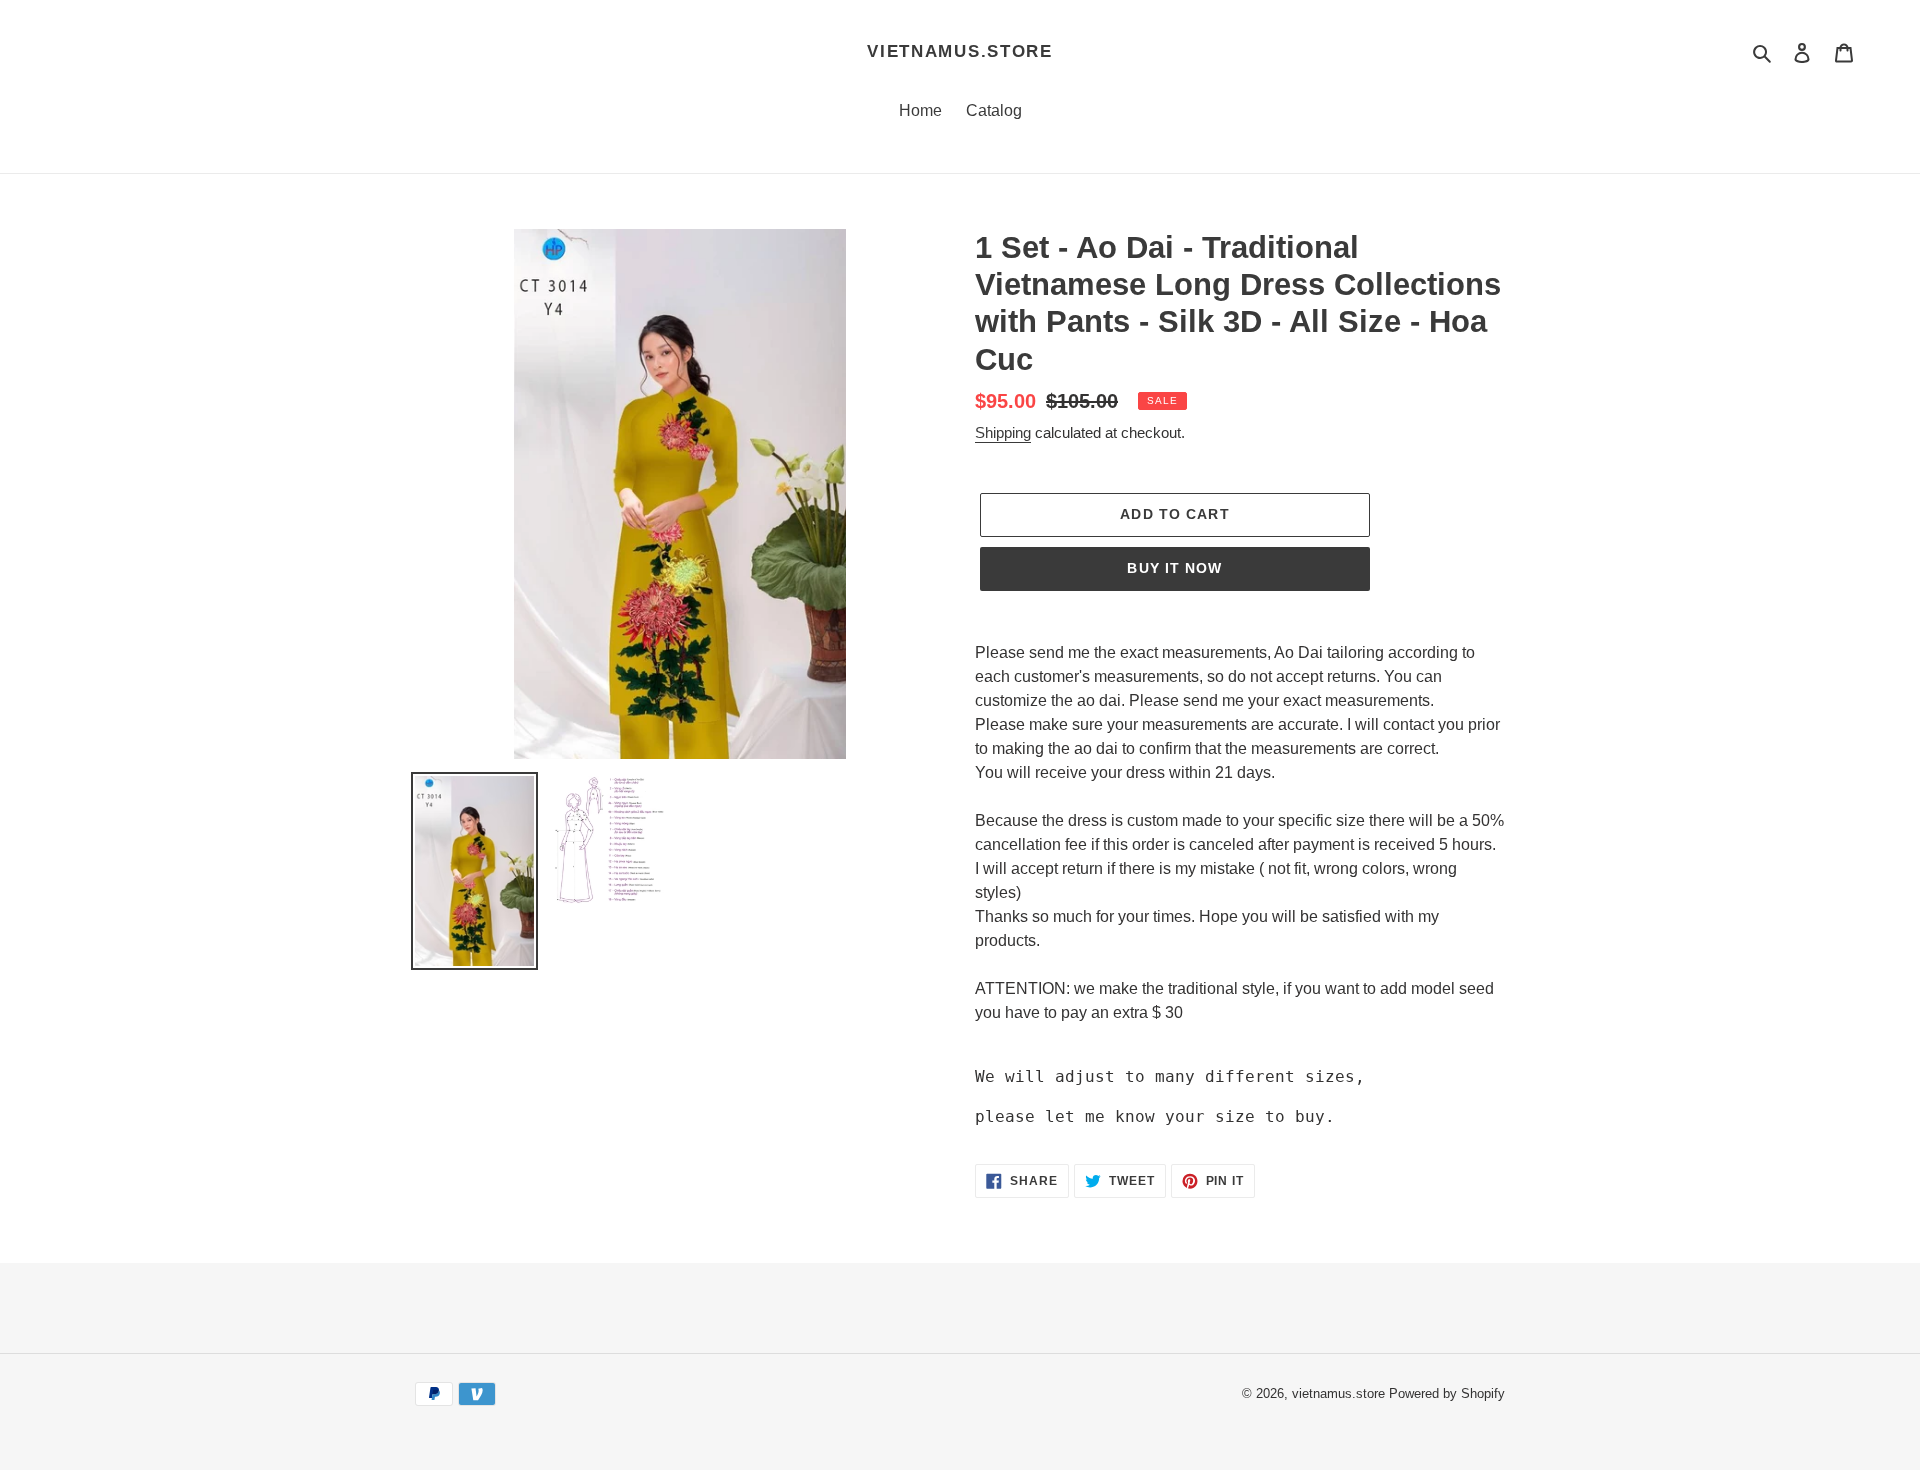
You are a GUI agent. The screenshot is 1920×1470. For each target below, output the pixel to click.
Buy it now (1174, 568)
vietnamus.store (960, 51)
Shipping (1003, 432)
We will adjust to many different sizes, (1170, 1076)
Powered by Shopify (1447, 1393)
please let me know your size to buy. (1155, 1116)
